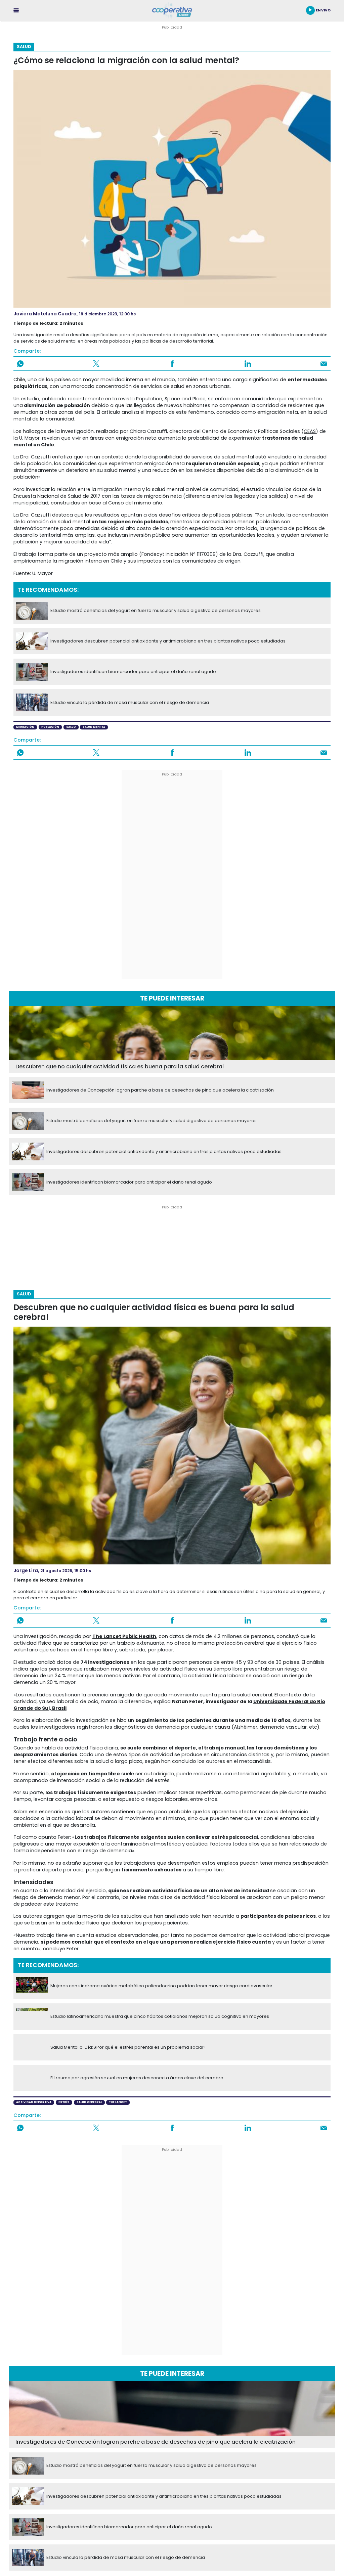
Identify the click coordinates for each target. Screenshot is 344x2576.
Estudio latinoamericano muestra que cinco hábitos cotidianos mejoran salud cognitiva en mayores (160, 2016)
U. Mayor (29, 438)
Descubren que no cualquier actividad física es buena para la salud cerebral (120, 1067)
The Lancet (118, 2102)
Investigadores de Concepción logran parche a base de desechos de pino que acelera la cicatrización (160, 1090)
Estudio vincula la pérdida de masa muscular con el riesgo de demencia (130, 703)
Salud (24, 47)
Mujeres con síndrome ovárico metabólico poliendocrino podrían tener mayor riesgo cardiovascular (161, 1986)
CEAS (310, 431)
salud (71, 727)
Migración (25, 727)
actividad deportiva (34, 2102)
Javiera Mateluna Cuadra (45, 314)
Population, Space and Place (171, 399)
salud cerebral (89, 2102)
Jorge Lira (26, 1570)
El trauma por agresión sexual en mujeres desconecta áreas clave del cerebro (137, 2078)
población (50, 727)
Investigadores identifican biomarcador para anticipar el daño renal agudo (133, 672)
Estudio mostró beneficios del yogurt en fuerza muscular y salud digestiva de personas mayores (156, 611)
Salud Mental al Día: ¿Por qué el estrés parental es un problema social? (128, 2047)
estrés (64, 2102)
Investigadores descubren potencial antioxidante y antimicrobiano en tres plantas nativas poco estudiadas (168, 641)
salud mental (94, 727)
